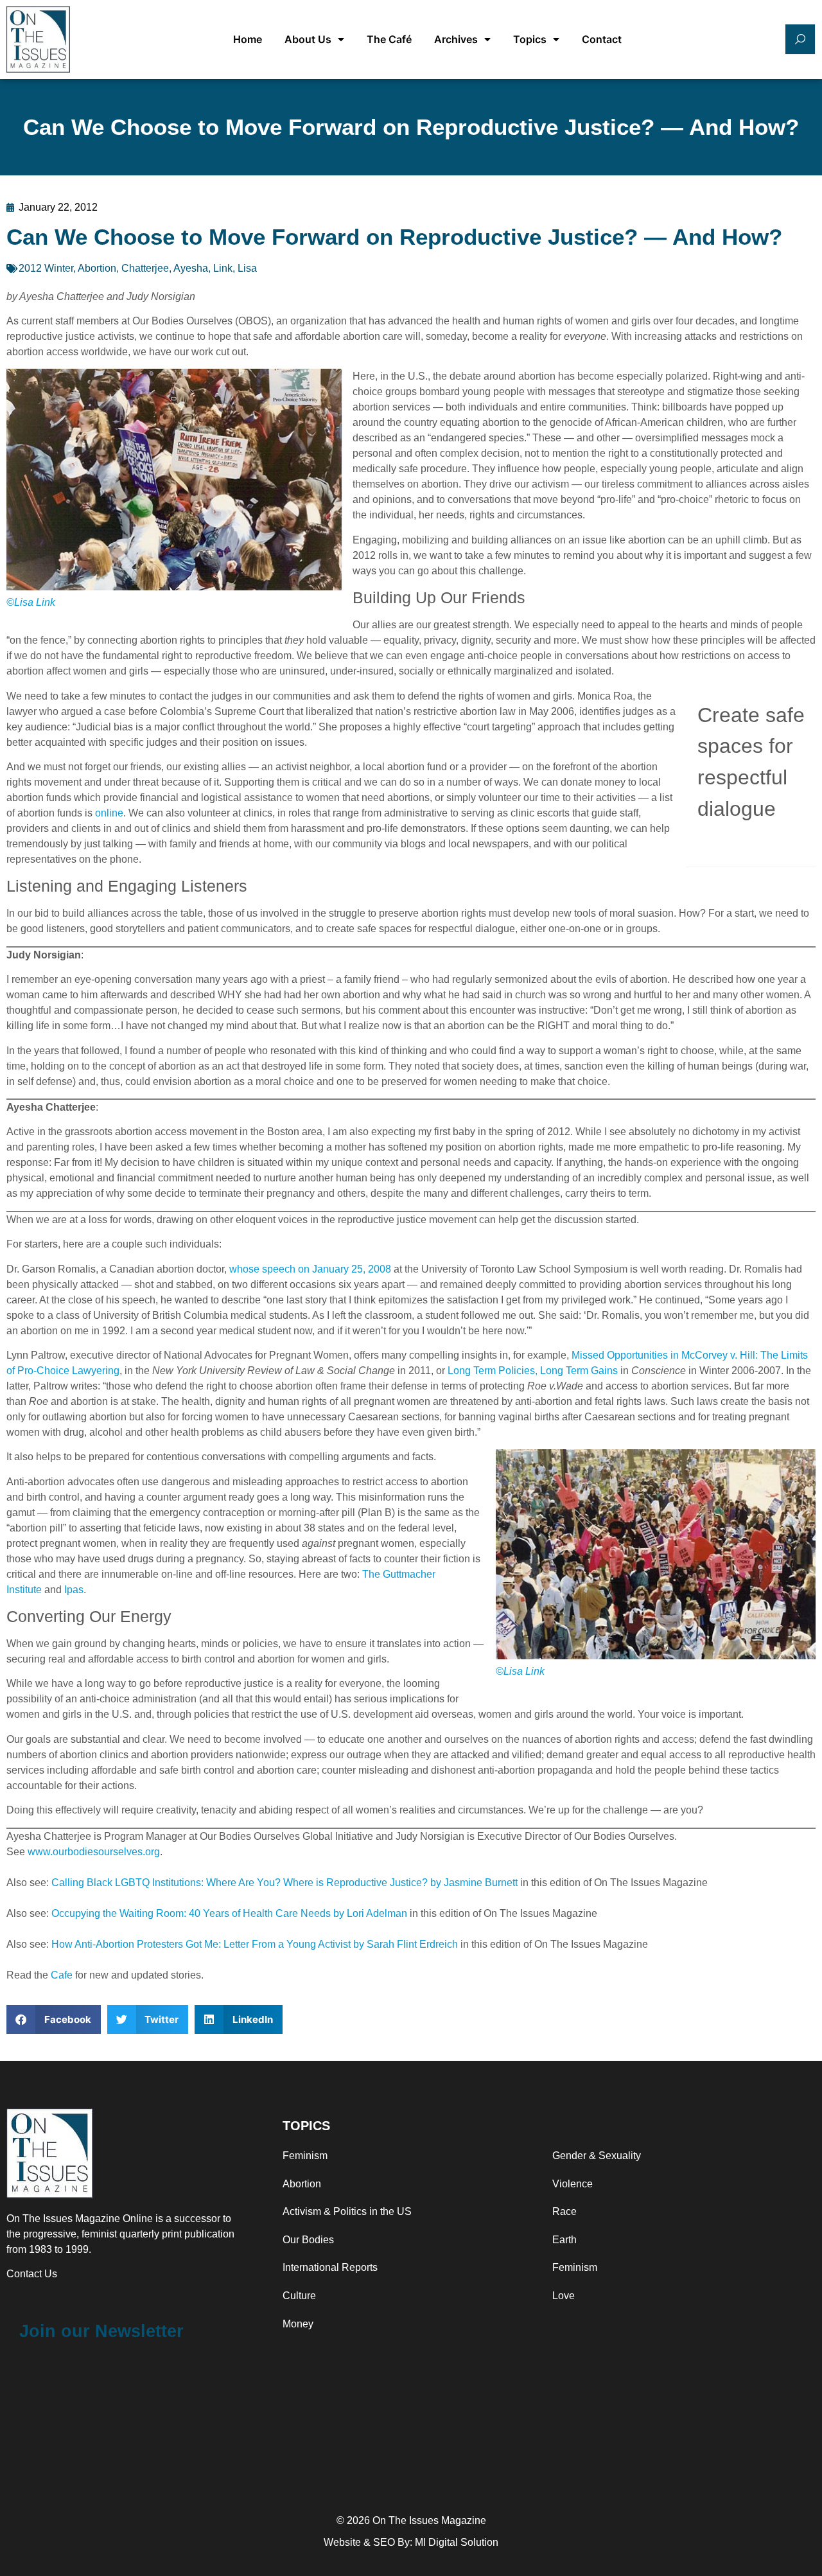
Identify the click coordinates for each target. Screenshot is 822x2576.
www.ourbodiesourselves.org (94, 1852)
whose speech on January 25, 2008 (310, 1269)
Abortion (97, 268)
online (109, 813)
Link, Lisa (235, 268)
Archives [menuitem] (456, 39)
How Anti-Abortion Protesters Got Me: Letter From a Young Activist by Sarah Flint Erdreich (255, 1944)
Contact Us (32, 2274)
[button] (54, 2019)
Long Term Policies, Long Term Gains (533, 1371)
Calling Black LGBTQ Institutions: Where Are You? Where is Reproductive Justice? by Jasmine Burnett (284, 1883)
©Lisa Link (31, 602)
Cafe (62, 1975)
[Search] (800, 39)
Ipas (74, 1590)
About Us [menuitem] (308, 39)
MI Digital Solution (457, 2542)
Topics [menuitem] (530, 39)
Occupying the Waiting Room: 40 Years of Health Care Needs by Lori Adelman (229, 1913)
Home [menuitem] (248, 39)
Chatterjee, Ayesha (165, 268)
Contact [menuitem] (602, 39)
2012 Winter (46, 268)
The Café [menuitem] (389, 39)
